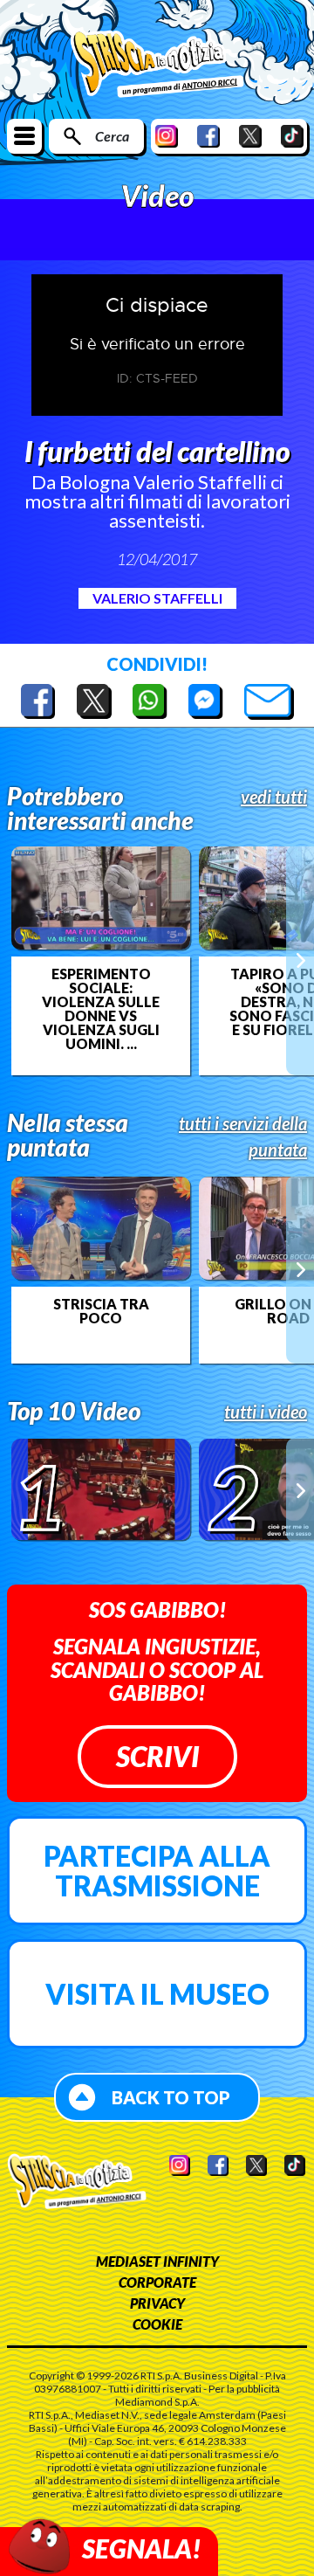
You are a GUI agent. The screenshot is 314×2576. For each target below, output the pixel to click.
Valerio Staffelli (157, 598)
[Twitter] (250, 136)
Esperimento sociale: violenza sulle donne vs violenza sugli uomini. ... (101, 1009)
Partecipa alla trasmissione (157, 1871)
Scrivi (157, 1756)
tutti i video (266, 1412)
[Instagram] (167, 136)
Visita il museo (157, 1994)
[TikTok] (292, 136)
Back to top (171, 2097)
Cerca (112, 136)
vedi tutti (274, 797)
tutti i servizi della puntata (243, 1136)
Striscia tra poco (101, 1311)
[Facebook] (208, 136)
